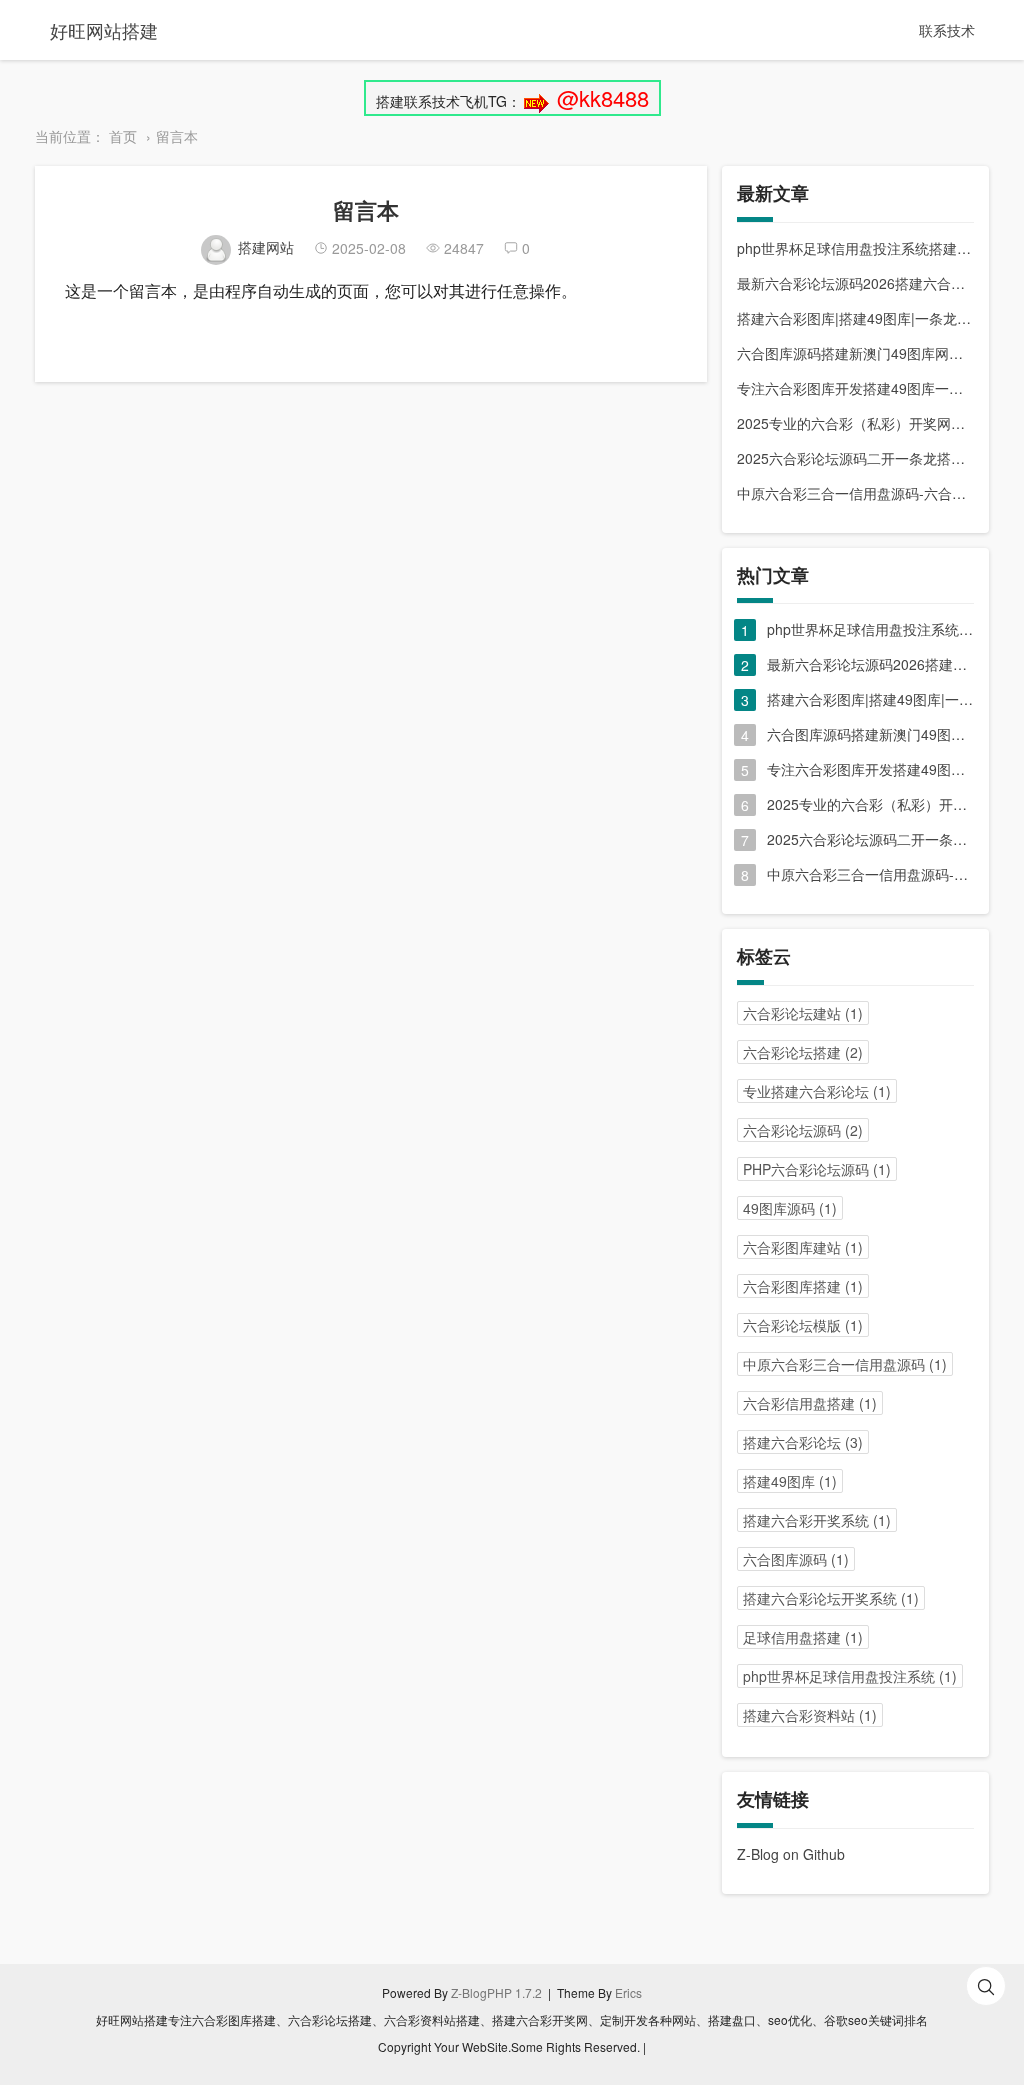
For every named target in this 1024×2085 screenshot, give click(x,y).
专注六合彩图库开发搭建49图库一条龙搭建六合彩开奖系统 (856, 388)
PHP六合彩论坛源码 (817, 1169)
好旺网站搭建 (104, 30)
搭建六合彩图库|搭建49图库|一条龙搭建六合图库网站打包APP (856, 318)
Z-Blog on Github (791, 1854)
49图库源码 (790, 1208)
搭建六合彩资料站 (810, 1715)
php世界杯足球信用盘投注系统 (850, 1676)
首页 (123, 136)
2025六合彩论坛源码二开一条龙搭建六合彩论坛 (856, 458)
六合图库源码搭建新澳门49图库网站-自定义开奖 (856, 353)
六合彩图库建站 (803, 1247)
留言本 (177, 136)
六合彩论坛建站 (803, 1013)
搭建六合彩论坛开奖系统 (831, 1598)
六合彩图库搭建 (803, 1286)
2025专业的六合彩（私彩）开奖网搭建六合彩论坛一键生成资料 (856, 423)
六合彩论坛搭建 (803, 1052)
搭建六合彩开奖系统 (817, 1520)
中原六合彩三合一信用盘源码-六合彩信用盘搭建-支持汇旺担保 (856, 493)
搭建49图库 (790, 1481)
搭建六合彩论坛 (803, 1442)
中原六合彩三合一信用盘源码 (845, 1364)
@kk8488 (603, 97)
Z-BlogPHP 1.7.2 (496, 1992)
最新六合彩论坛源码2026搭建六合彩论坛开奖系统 (856, 283)
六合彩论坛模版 (803, 1325)
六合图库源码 (796, 1559)
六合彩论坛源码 (803, 1130)
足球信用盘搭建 (803, 1637)
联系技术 (947, 30)
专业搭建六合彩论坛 (817, 1091)
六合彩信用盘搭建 (810, 1403)
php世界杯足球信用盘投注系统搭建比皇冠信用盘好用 (856, 248)
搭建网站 (266, 247)
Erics (628, 1992)
